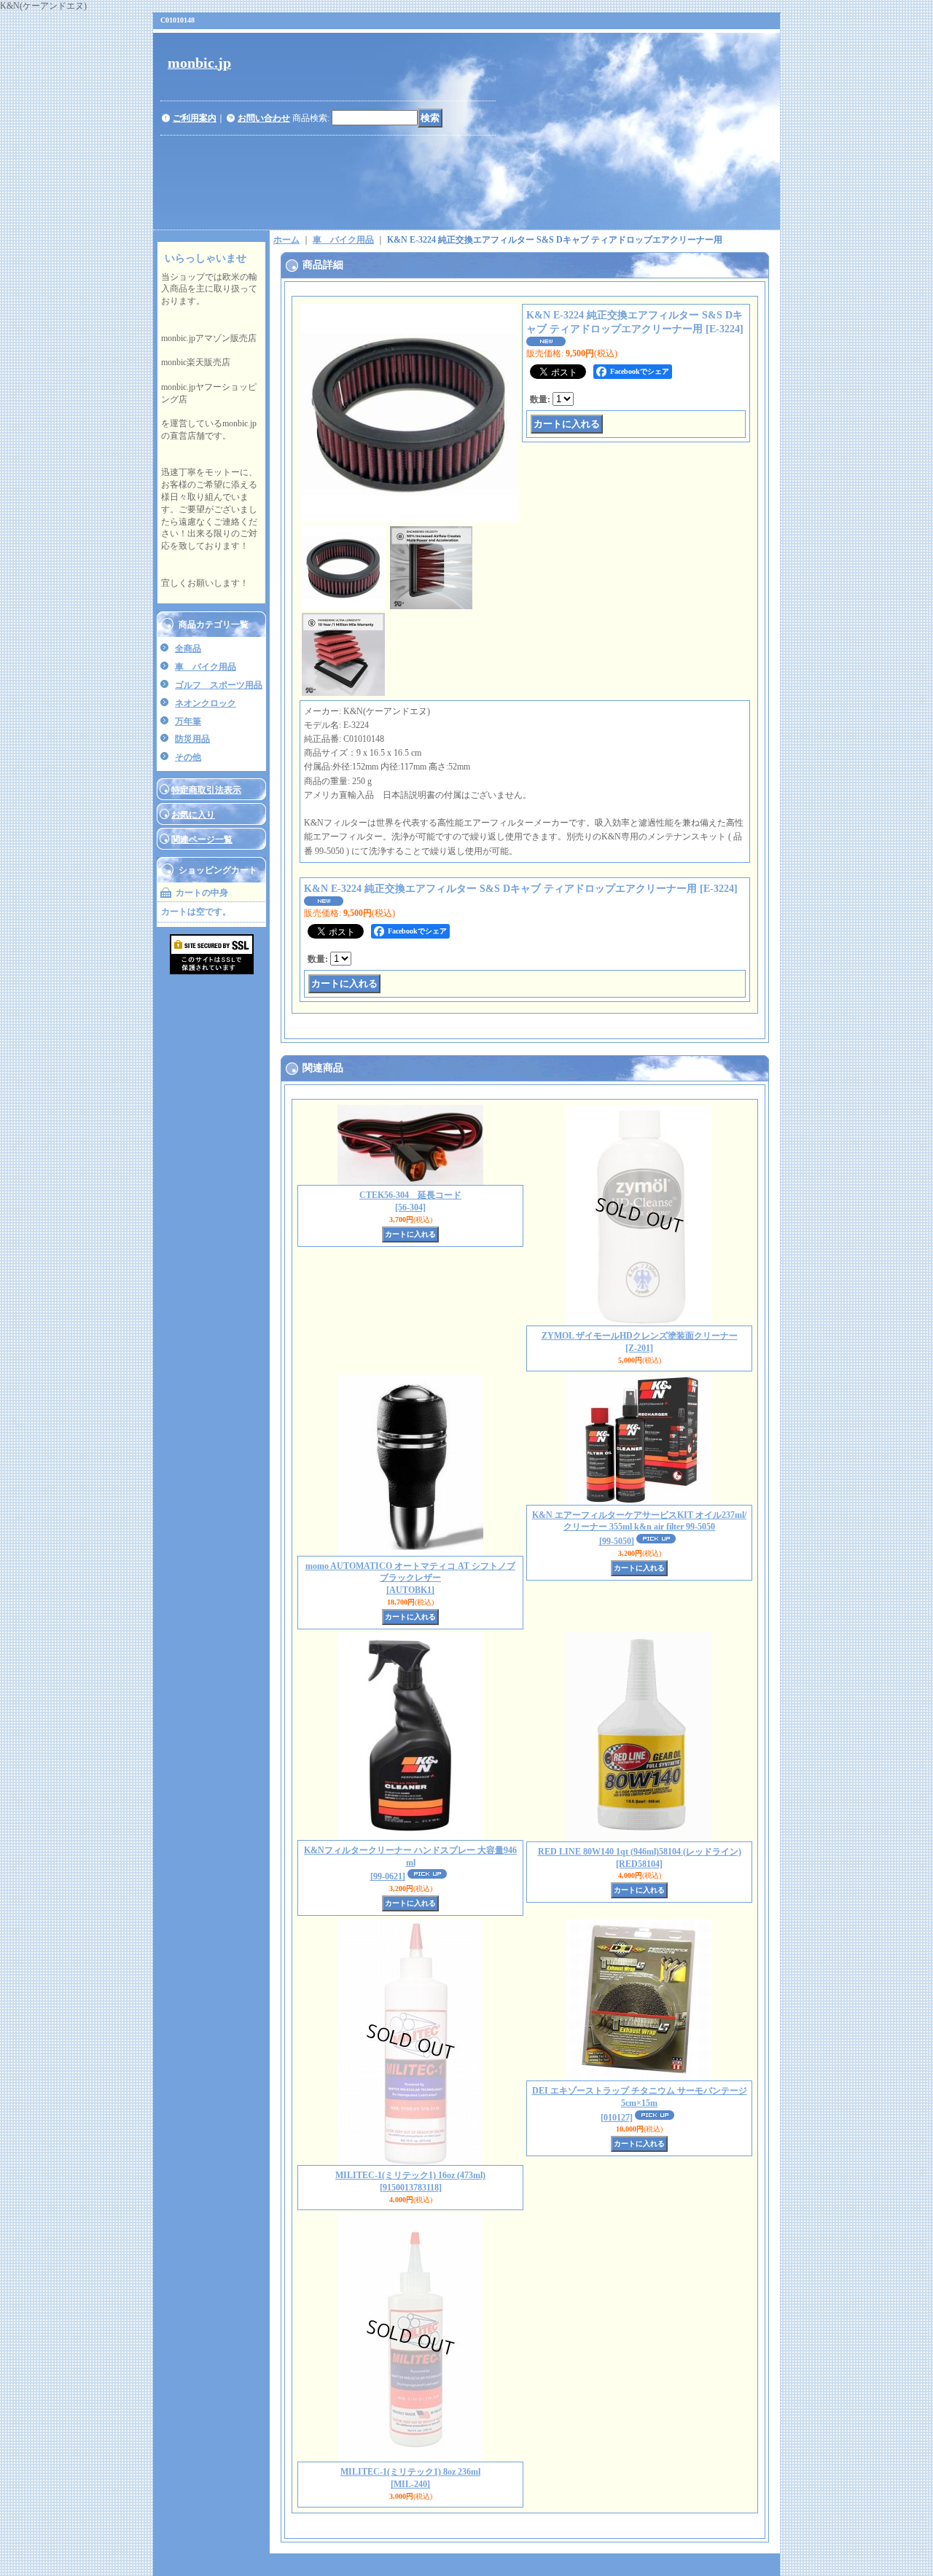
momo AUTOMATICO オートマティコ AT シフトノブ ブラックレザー (410, 1578)
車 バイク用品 (206, 667)
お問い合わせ (264, 118)
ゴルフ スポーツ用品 (219, 685)
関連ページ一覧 (202, 839)
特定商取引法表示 (206, 790)
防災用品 (192, 739)
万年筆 (188, 721)
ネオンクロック (206, 703)
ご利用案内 (195, 118)
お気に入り (193, 815)
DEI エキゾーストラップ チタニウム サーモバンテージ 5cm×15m (640, 2104)
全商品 (188, 649)
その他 (188, 757)
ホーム (286, 240)
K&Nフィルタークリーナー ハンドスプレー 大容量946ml (410, 1864)
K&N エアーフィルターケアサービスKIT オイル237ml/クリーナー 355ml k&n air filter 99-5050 (639, 1528)
